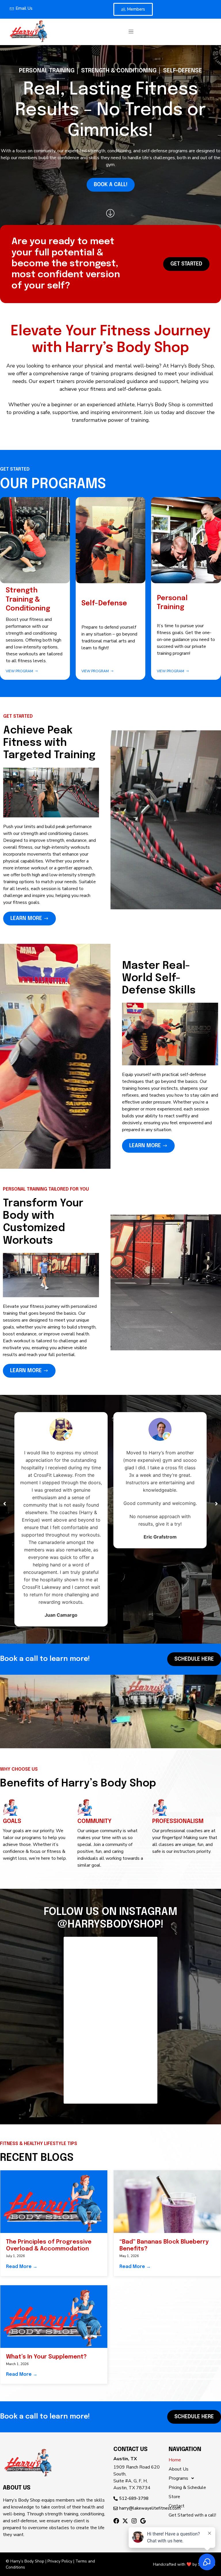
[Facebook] (116, 2521)
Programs (178, 2478)
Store (174, 2497)
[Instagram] (134, 2521)
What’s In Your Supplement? (46, 2357)
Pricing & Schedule (187, 2488)
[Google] (143, 2521)
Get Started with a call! (192, 2515)
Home (175, 2460)
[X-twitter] (125, 2521)
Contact (177, 2506)
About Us (179, 2469)
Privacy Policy (60, 2561)
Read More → (22, 2267)
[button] (131, 32)
